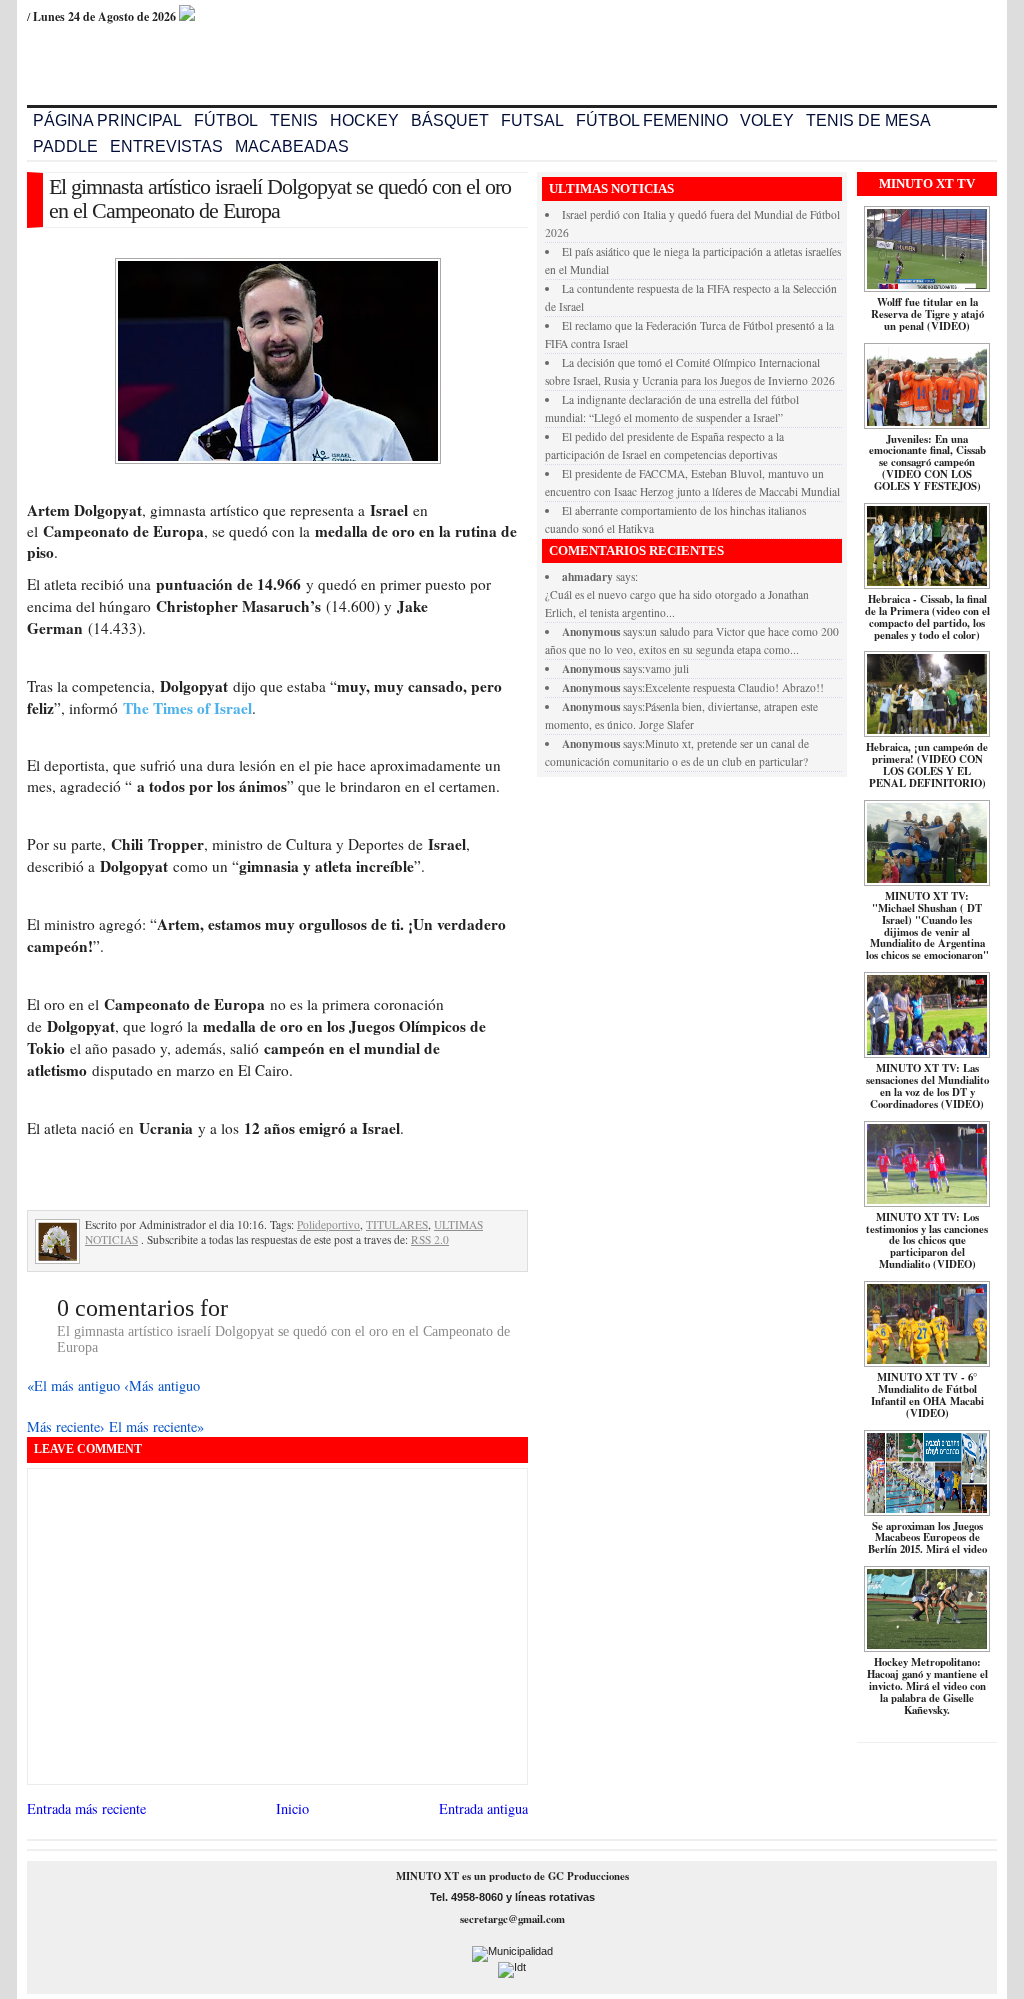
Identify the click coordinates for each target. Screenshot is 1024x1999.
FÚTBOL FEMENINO (652, 120)
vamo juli (667, 668)
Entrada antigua (483, 1808)
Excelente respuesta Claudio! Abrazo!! (734, 687)
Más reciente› (68, 1426)
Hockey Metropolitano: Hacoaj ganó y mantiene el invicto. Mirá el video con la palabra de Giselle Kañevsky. (927, 1686)
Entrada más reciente (86, 1808)
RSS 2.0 (430, 1239)
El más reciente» (156, 1426)
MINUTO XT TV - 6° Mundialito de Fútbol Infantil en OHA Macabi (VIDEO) (927, 1395)
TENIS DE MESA (868, 120)
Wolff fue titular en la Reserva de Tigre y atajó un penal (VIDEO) (927, 314)
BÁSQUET (450, 120)
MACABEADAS (292, 146)
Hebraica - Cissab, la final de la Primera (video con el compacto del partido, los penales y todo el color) (927, 617)
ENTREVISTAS (166, 146)
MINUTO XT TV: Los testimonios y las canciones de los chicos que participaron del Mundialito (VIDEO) (927, 1241)
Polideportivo (328, 1224)
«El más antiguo (75, 1385)
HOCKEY (364, 120)
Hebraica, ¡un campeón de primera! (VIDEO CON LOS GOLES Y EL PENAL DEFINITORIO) (927, 765)
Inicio (292, 1808)
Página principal (107, 120)
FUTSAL (532, 120)
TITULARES (397, 1224)
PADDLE (65, 146)
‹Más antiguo (162, 1385)
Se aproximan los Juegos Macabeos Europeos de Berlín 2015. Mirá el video (927, 1538)
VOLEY (767, 120)
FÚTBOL (226, 120)
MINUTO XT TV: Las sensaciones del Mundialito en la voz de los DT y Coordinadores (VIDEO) (927, 1086)
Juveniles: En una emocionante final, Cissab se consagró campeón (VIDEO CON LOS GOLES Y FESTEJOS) (927, 463)
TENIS (294, 120)
